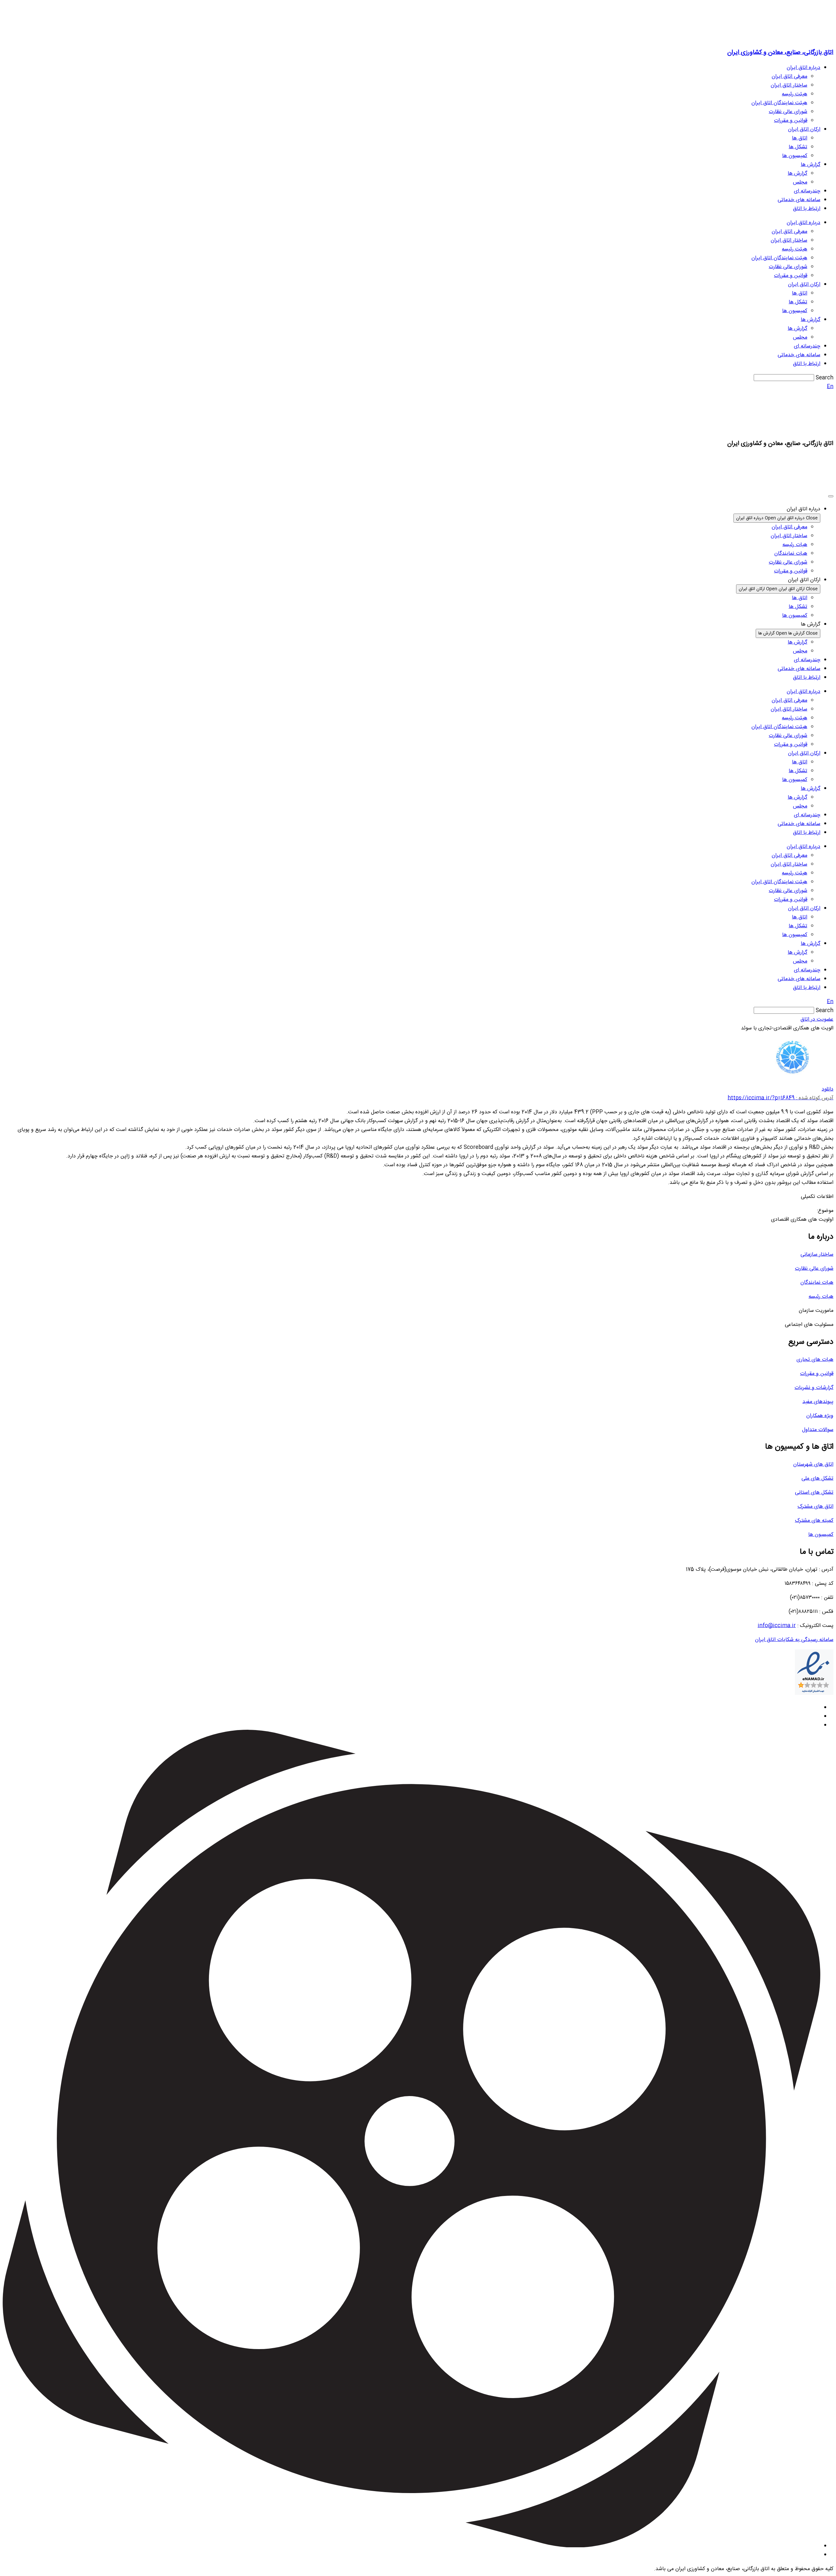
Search (825, 378)
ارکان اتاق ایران (804, 129)
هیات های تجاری (815, 1360)
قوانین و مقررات (791, 121)
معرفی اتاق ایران (789, 77)
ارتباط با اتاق (807, 209)
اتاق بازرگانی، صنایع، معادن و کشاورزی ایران (780, 52)
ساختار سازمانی (817, 1255)
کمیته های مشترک (814, 1521)
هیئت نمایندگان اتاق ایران (779, 103)
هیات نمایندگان (817, 1283)
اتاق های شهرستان (813, 1464)
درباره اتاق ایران (804, 68)
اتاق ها (800, 138)
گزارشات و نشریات (814, 1388)
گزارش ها (811, 165)
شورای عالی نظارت (788, 112)
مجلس (800, 182)
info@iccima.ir (777, 1626)
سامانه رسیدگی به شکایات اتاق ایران (794, 1640)
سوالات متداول (818, 1430)
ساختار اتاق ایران (789, 85)
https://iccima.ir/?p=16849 (780, 1098)
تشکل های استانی (814, 1493)
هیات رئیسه (821, 1297)
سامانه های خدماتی (799, 200)
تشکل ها (798, 147)
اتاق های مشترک (815, 1507)
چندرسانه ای (807, 191)
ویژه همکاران (820, 1416)
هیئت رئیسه (795, 94)
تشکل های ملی (817, 1479)
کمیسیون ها (795, 156)
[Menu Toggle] (831, 496)
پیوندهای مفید (818, 1402)
